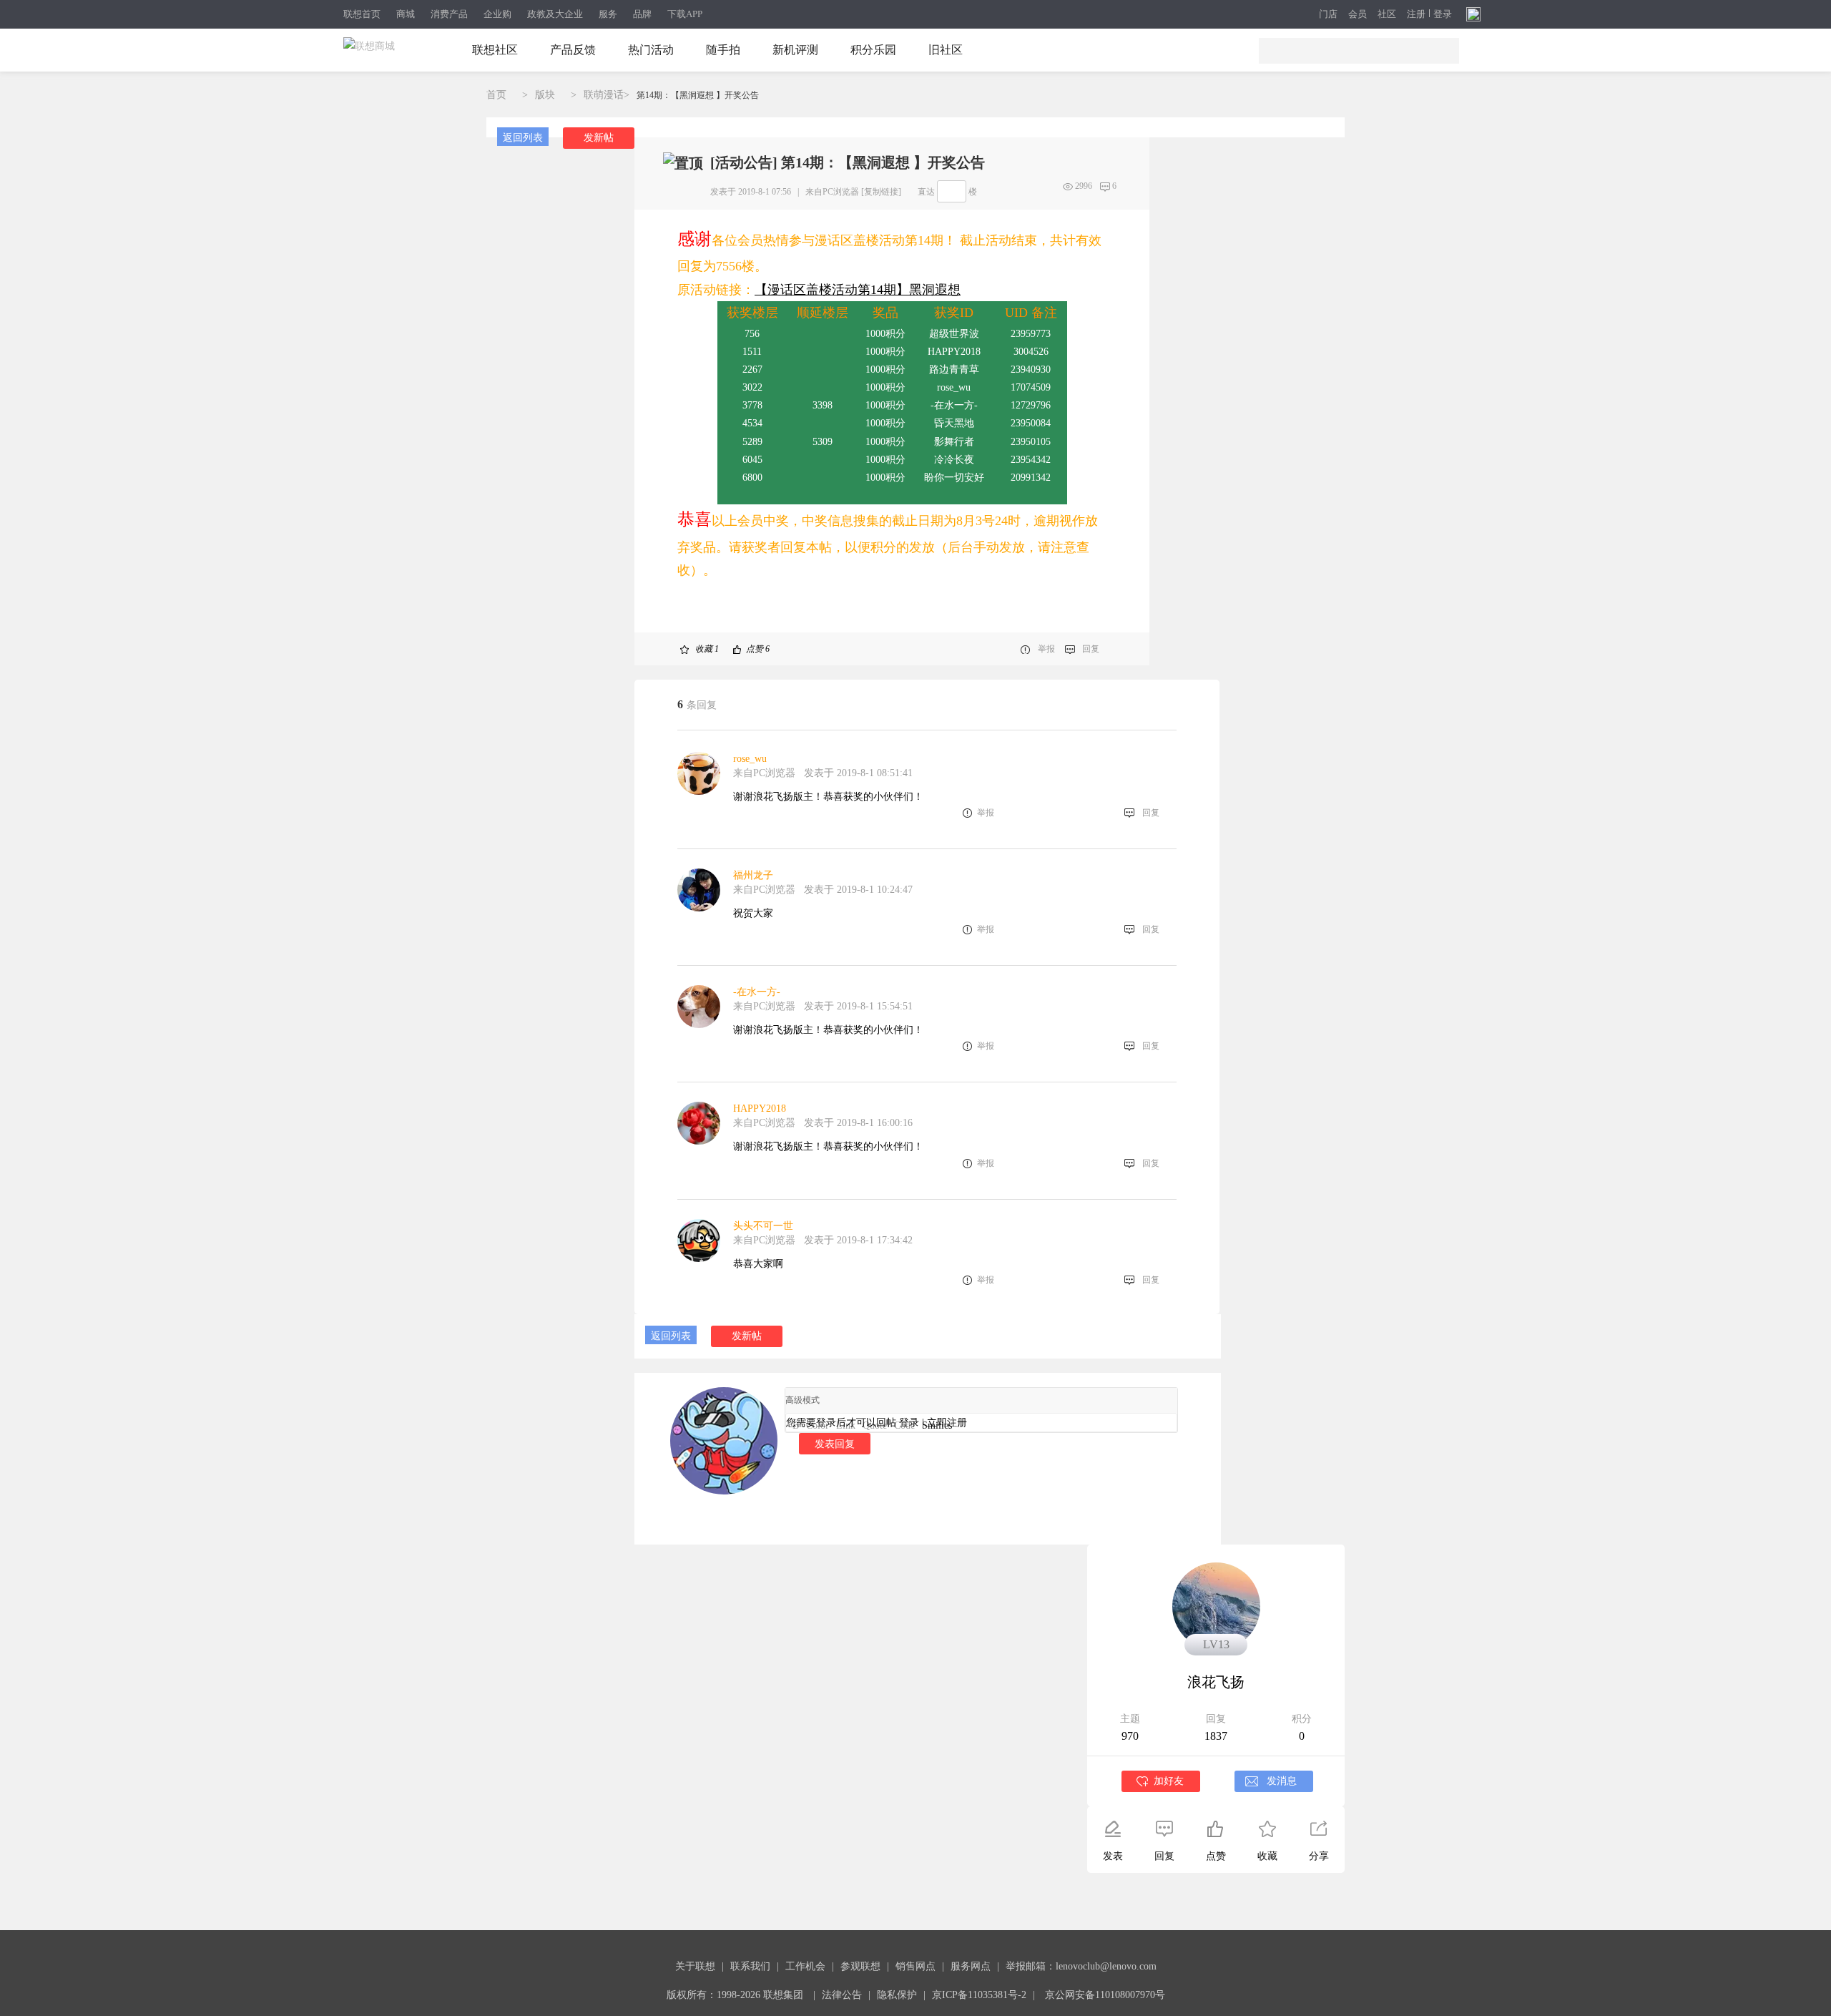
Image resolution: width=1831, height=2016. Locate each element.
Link (846, 1425)
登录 (1443, 14)
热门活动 (651, 50)
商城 (406, 14)
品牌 (642, 14)
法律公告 (842, 1995)
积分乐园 (873, 50)
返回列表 (523, 138)
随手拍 (723, 50)
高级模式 (802, 1400)
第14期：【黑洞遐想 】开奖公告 (698, 95)
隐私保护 (897, 1995)
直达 (926, 192)
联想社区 (495, 50)
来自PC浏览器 (832, 192)
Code (904, 1425)
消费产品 (449, 14)
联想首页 (362, 14)
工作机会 (805, 1966)
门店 (1328, 14)
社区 (1387, 14)
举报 (1046, 649)
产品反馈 (573, 50)
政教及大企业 (555, 14)
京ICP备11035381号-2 (979, 1995)
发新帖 (599, 138)
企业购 (497, 14)
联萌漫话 (604, 95)
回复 (1091, 649)
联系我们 (750, 1966)
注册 (1416, 14)
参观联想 (860, 1966)
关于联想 (695, 1966)
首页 (496, 95)
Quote (875, 1425)
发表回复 (835, 1444)
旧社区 (946, 50)
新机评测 (795, 50)
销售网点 (915, 1966)
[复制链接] (881, 192)
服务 (608, 14)
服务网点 (971, 1966)
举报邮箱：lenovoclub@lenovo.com (1081, 1966)
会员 (1358, 14)
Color (818, 1425)
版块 (545, 95)
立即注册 (947, 1423)
